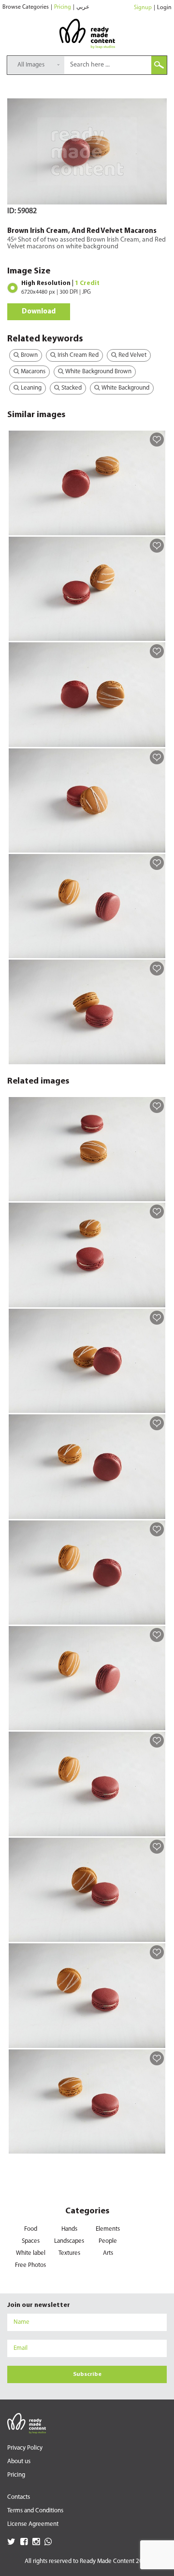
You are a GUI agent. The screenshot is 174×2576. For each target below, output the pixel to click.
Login (164, 8)
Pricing (63, 7)
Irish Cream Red (77, 355)
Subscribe (87, 2374)
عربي (83, 7)
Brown (29, 355)
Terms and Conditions (35, 2511)
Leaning (30, 388)
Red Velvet (132, 355)
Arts (108, 2253)
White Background (125, 388)
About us (19, 2461)
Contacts (19, 2497)
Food (31, 2229)
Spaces (31, 2241)
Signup (143, 8)
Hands (69, 2229)
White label (31, 2253)
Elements (108, 2229)
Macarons (32, 372)
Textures (69, 2253)
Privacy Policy (25, 2448)
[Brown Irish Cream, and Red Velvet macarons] (156, 528)
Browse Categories (26, 7)
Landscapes (69, 2241)
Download (39, 312)
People (108, 2241)
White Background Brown (98, 372)
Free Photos (30, 2265)
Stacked (71, 388)
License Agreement (33, 2524)
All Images (31, 65)
